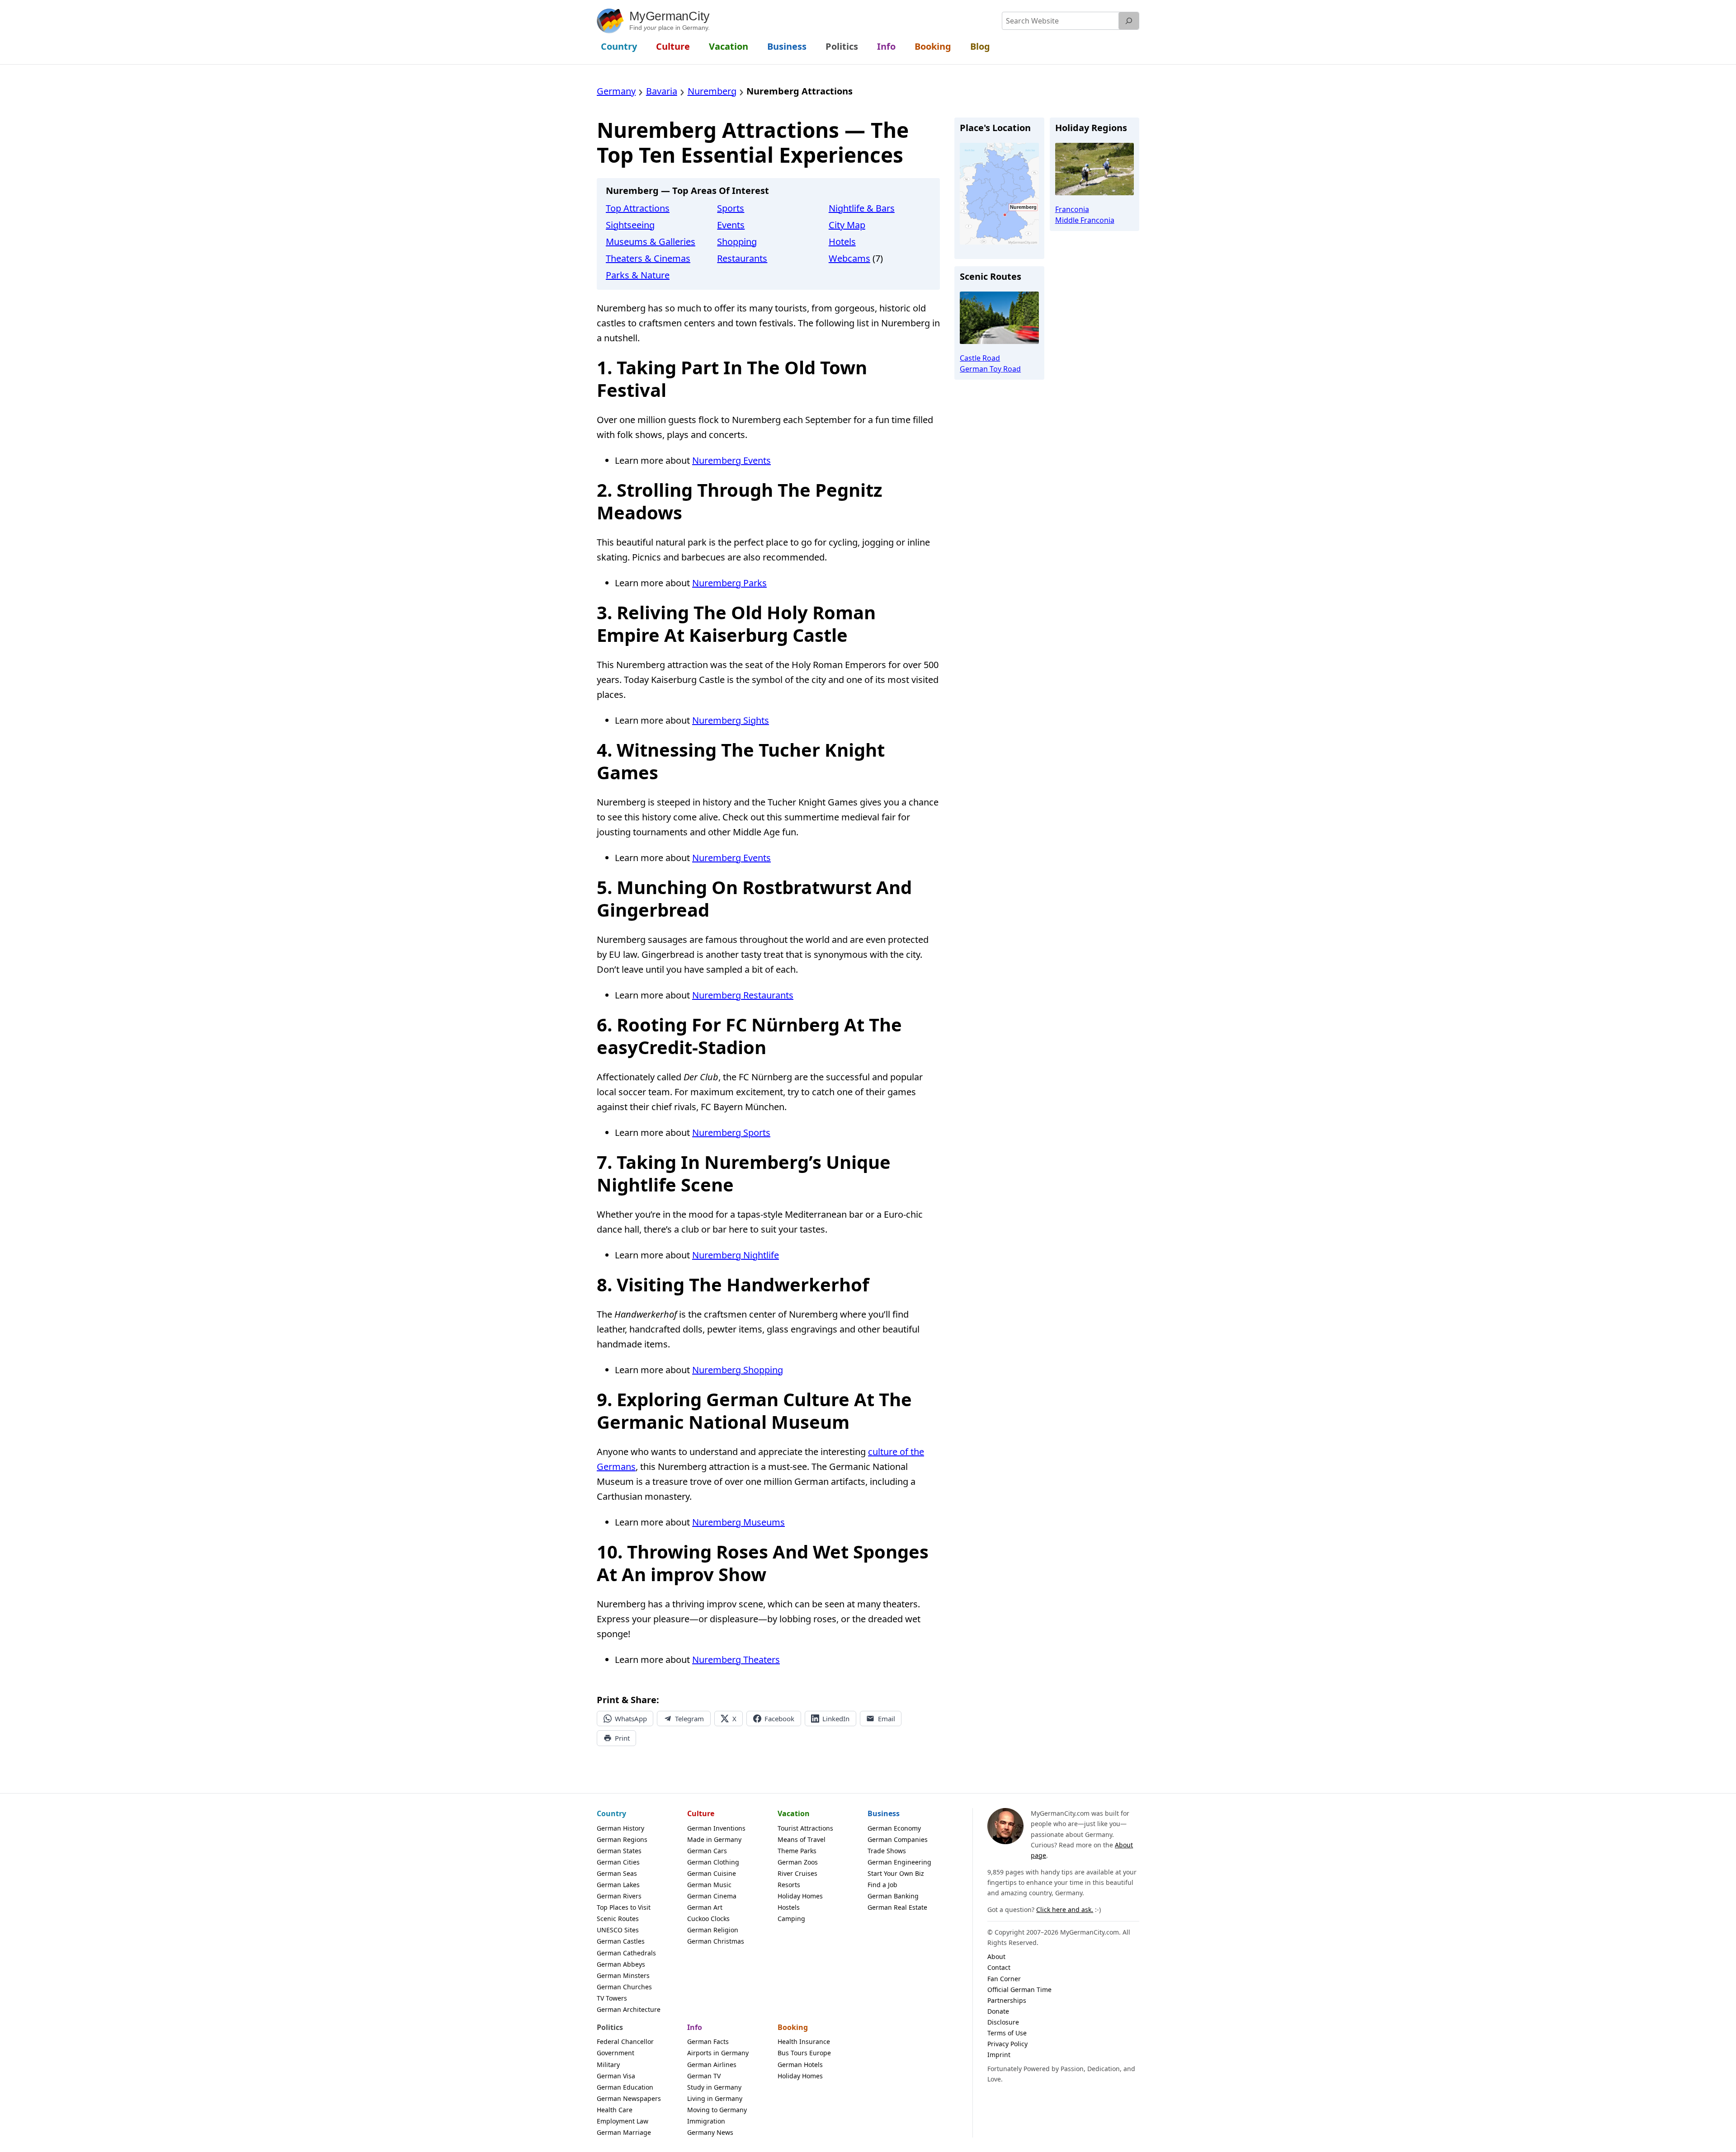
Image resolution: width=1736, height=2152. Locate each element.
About (996, 1957)
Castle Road (980, 358)
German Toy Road (990, 369)
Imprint (999, 2055)
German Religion (713, 1930)
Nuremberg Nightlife (736, 1255)
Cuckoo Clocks (708, 1919)
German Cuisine (712, 1873)
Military (608, 2065)
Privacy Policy (1007, 2044)
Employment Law (623, 2121)
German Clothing (713, 1862)
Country (611, 1813)
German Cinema (712, 1896)
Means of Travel (802, 1839)
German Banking (893, 1896)
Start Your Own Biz (896, 1873)
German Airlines (712, 2065)
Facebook (779, 1719)
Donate (998, 2011)
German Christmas (716, 1941)
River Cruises (797, 1873)
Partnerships (1007, 2000)
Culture (701, 1813)
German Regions (622, 1839)
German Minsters (623, 1975)
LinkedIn (836, 1719)
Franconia (1072, 209)
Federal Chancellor (625, 2041)
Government (616, 2053)
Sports (731, 208)
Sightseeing (630, 225)
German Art (705, 1907)
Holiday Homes (800, 1896)
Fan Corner (1004, 1979)
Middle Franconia (1085, 220)
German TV (704, 2076)
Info (695, 2027)
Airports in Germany (718, 2053)
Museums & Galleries (651, 242)
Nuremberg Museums (738, 1522)
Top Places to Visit (624, 1907)
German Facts (708, 2041)
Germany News (710, 2132)
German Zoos (798, 1862)
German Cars (707, 1851)
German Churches (624, 1987)
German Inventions (716, 1828)
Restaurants (742, 258)
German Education (625, 2087)
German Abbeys (621, 1964)
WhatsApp (631, 1719)
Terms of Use (1007, 2033)
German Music (709, 1885)
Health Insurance (804, 2041)
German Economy (894, 1828)
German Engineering (899, 1862)
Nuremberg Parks (729, 583)
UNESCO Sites (618, 1930)
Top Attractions (638, 208)
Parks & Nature (638, 275)
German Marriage (624, 2132)
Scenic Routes (618, 1919)
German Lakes (618, 1885)
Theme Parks (797, 1851)
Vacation (794, 1813)
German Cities (618, 1862)
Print (622, 1738)
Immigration (706, 2121)
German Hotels (800, 2065)
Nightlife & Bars (862, 208)
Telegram (689, 1719)
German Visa (616, 2076)
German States (619, 1851)
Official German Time (1019, 1990)
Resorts (789, 1885)
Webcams (849, 258)
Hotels (842, 242)
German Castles (621, 1941)
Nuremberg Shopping (738, 1370)
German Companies (898, 1839)
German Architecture (629, 2009)
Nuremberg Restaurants (743, 995)
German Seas (617, 1873)
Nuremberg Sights (731, 720)
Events (731, 225)
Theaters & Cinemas (648, 258)
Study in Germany (714, 2087)
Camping (791, 1919)
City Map (847, 225)
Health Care (615, 2110)
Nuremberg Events (731, 460)
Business (884, 1813)
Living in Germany (715, 2098)
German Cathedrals (626, 1953)
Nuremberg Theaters (736, 1660)
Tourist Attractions (805, 1828)
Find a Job (882, 1885)
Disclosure (1003, 2022)
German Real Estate (897, 1907)
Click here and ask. (1065, 1909)
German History (620, 1828)
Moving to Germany (717, 2110)
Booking (793, 2027)
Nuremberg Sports (731, 1133)
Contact (999, 1967)
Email (887, 1719)
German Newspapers (629, 2098)
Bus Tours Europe (804, 2053)
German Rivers (619, 1896)
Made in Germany (714, 1839)
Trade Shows (887, 1851)
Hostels (789, 1907)
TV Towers (612, 1998)
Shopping (737, 242)
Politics (610, 2027)
